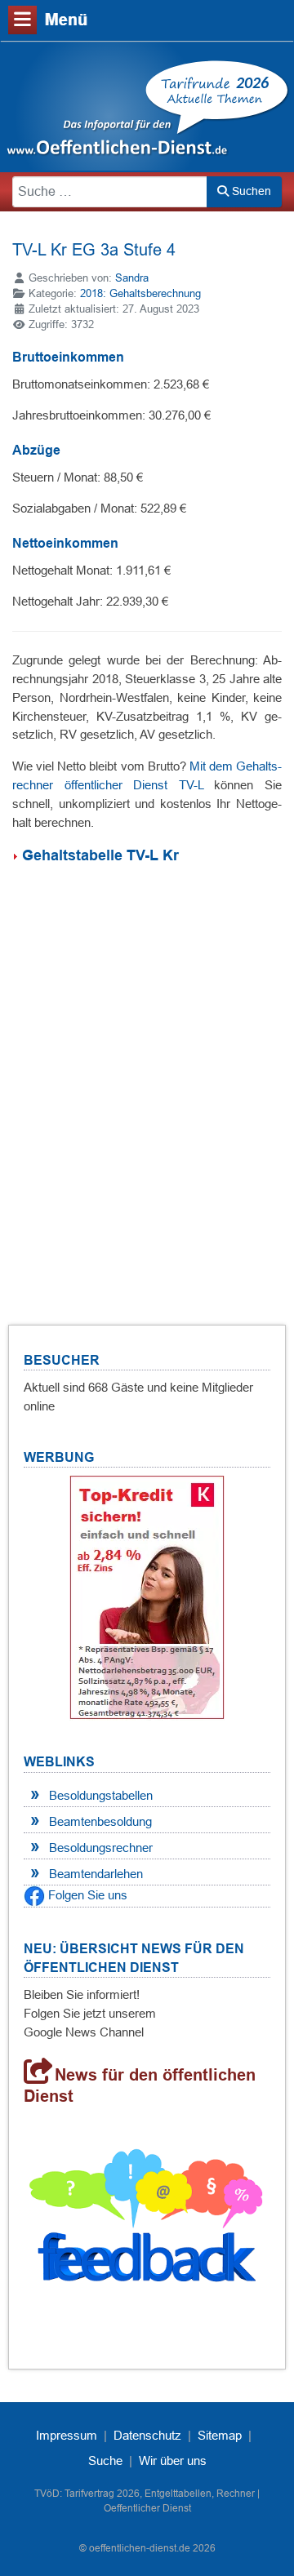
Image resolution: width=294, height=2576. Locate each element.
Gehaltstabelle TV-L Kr (100, 855)
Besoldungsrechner (101, 1848)
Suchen (250, 191)
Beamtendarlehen (96, 1874)
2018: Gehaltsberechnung (140, 293)
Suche (105, 2461)
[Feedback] (147, 2221)
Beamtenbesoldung (100, 1821)
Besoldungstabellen (101, 1795)
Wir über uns (173, 2461)
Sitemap (220, 2435)
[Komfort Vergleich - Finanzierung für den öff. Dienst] (147, 1597)
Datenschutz (147, 2435)
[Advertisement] (147, 1075)
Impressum (67, 2435)
